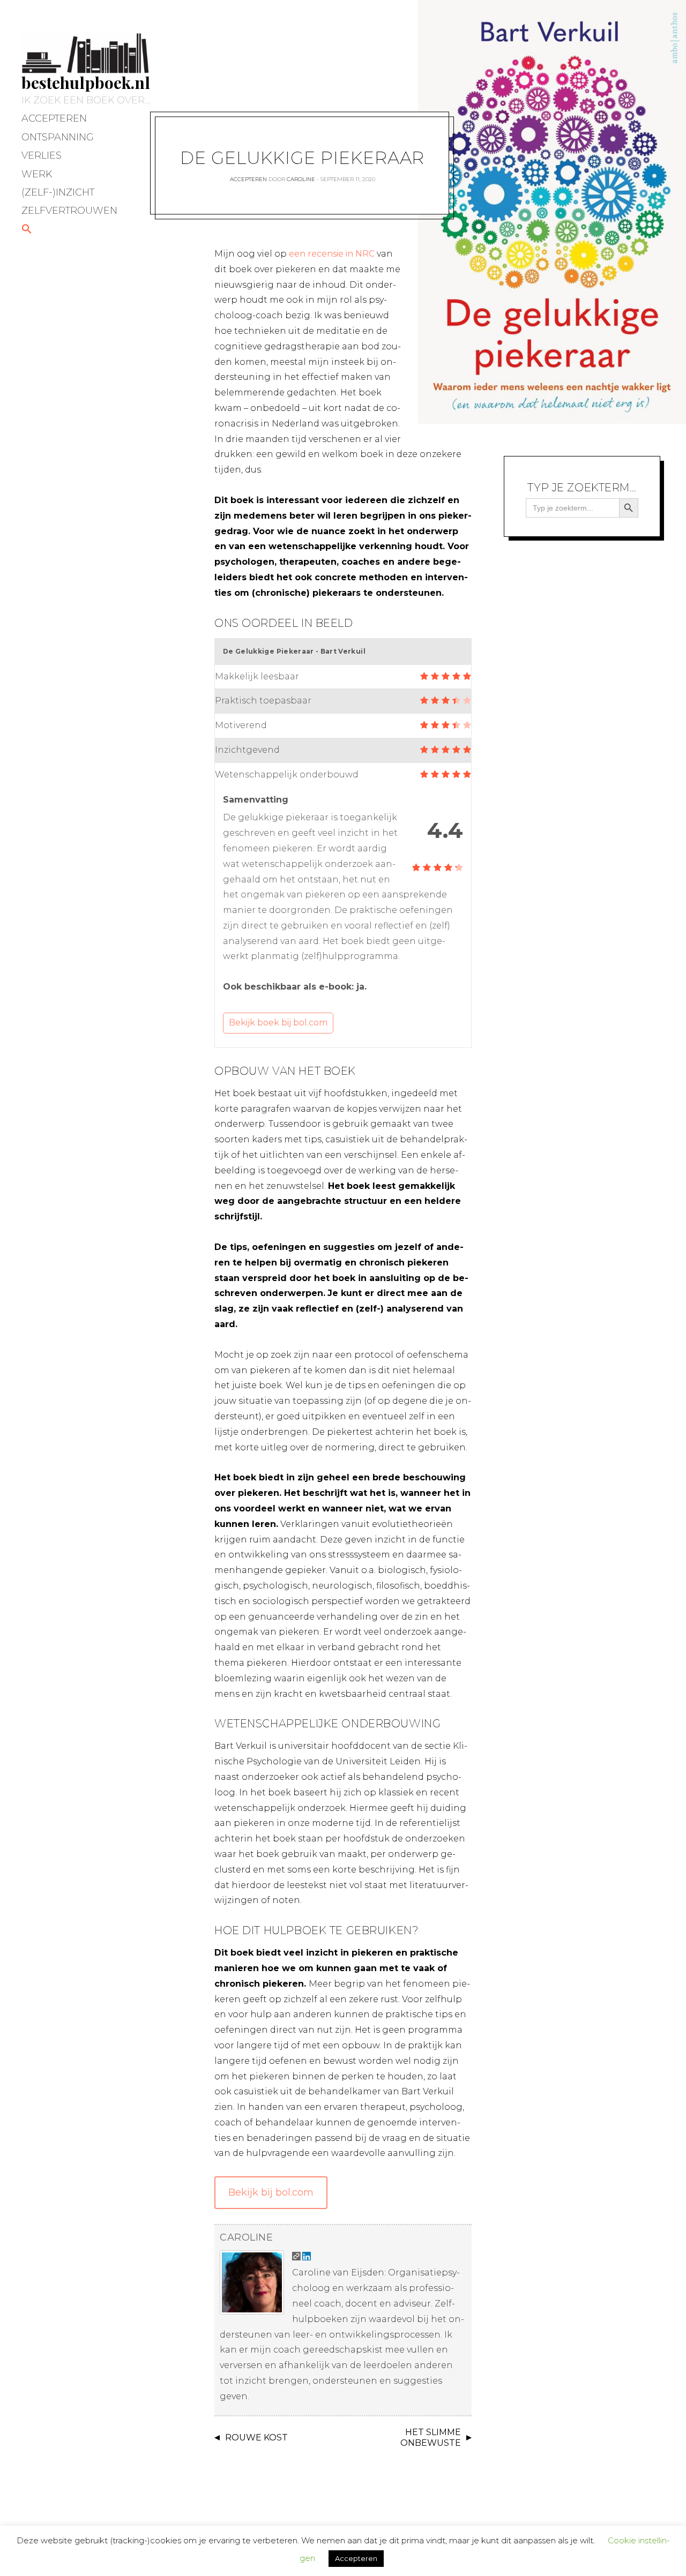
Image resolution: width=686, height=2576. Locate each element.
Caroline (301, 179)
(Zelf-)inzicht (58, 192)
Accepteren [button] (356, 2558)
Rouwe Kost (256, 2438)
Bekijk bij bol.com (271, 2192)
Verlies (42, 155)
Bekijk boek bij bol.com (278, 1023)
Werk (37, 174)
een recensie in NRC (332, 254)
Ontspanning (58, 137)
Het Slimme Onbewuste (431, 2438)
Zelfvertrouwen (69, 211)
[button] (27, 230)
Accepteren (54, 118)
